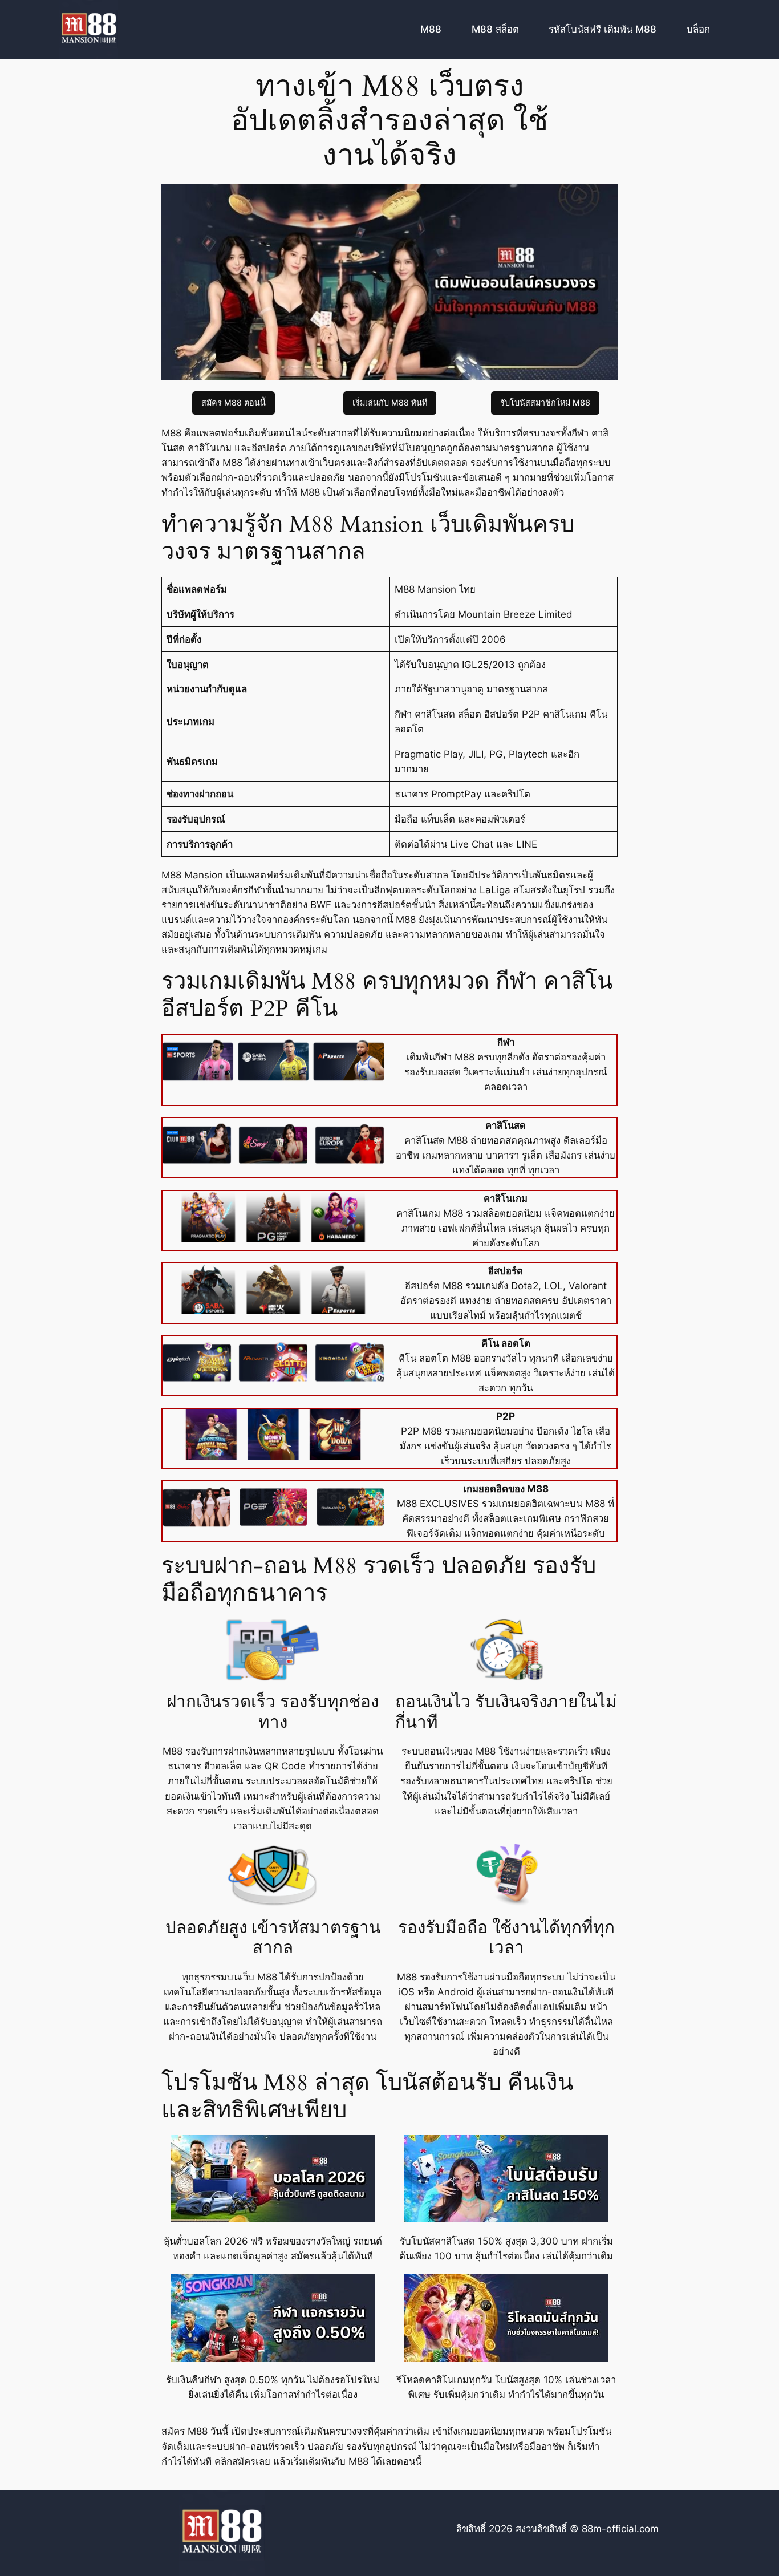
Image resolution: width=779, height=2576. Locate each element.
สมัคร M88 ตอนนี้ (234, 402)
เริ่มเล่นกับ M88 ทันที (390, 402)
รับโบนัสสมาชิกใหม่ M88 (545, 402)
